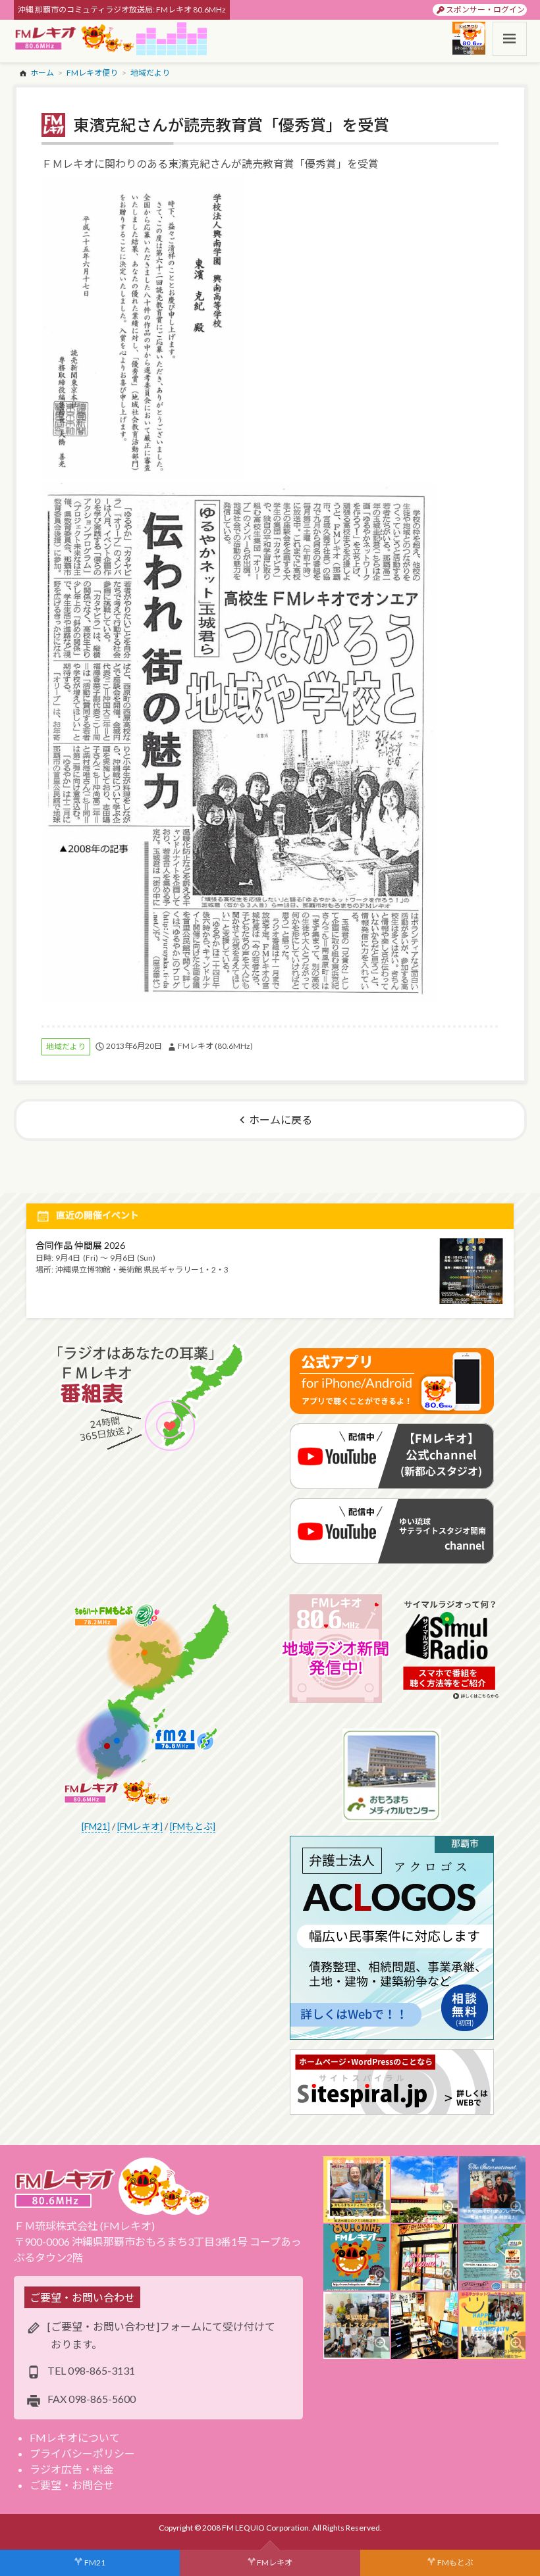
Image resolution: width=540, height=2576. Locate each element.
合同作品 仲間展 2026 (80, 1245)
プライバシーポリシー (82, 2453)
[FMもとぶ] (193, 1826)
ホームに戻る (281, 1120)
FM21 (95, 2563)
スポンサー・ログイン (485, 10)
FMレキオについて (75, 2437)
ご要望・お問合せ (72, 2485)
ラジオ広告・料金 (72, 2469)
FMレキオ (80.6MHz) (215, 1046)
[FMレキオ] (140, 1826)
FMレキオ (275, 2563)
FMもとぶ (455, 2563)
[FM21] (96, 1826)
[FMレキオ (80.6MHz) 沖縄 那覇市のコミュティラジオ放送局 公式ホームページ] (75, 39)
